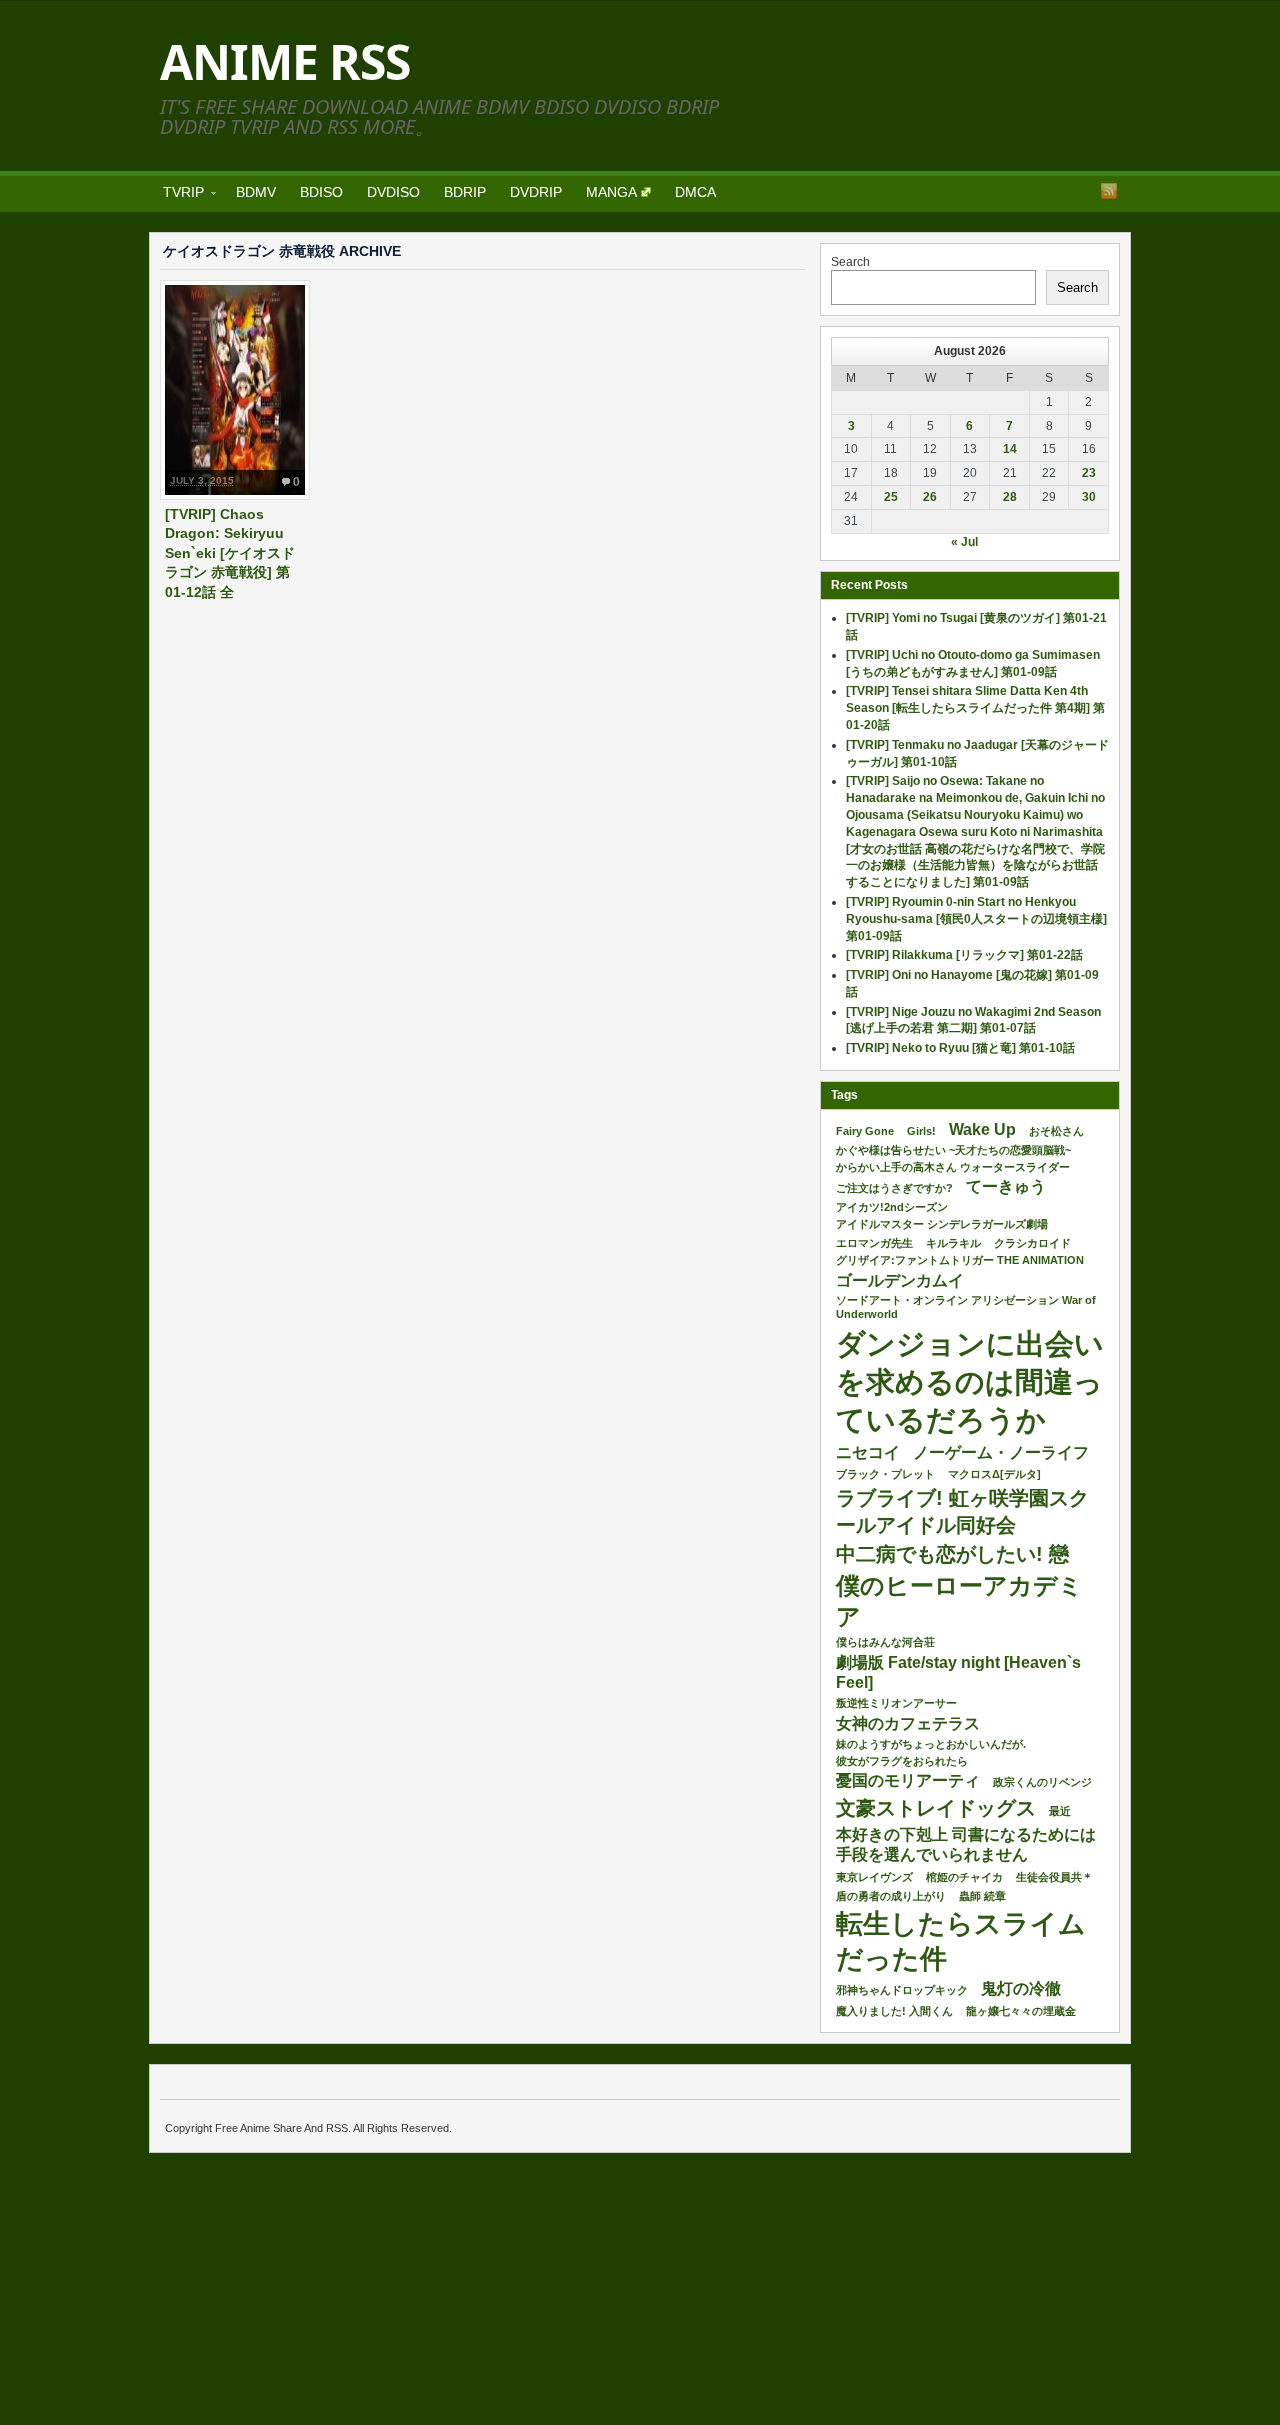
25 (891, 497)
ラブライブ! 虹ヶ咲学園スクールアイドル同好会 (962, 1511)
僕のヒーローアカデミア (959, 1601)
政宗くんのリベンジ (1042, 1782)
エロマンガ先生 (874, 1243)
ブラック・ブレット (885, 1474)
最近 (1060, 1811)
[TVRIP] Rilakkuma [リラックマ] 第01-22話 (964, 955)
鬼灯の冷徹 (1021, 1988)
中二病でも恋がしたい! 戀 (952, 1554)
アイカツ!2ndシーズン (892, 1207)
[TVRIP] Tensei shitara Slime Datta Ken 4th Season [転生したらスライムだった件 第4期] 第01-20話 (975, 708)
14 (1010, 449)
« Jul (964, 542)
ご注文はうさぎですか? (894, 1188)
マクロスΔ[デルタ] (994, 1474)
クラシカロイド (1032, 1243)
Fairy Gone (865, 1131)
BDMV (256, 192)
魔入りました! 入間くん (894, 2011)
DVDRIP (536, 192)
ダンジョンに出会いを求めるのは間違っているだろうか (970, 1381)
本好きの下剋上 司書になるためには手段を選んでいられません (966, 1845)
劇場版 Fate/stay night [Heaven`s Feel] (958, 1673)
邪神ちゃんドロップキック (902, 1990)
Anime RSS (285, 61)
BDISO (321, 192)
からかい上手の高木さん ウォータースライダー (953, 1167)
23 (1089, 473)
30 (1089, 497)
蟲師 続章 (982, 1896)
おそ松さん (1056, 1131)
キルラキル (953, 1243)
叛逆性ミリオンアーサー (896, 1703)
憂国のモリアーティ (908, 1780)
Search (850, 262)
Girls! (921, 1131)
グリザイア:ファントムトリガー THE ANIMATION (960, 1260)
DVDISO (393, 192)
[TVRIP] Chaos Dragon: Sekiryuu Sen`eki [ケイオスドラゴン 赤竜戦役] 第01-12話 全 (230, 553)
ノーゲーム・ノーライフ (1001, 1452)
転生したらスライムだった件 (961, 1941)
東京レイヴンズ (874, 1877)
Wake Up (982, 1129)
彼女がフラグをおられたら (902, 1761)
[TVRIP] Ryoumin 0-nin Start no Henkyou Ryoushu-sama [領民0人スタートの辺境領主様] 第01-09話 (976, 919)
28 (1010, 497)
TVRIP (177, 195)
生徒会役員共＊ (1054, 1877)
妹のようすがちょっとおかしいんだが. (931, 1744)
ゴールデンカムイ (900, 1280)
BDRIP (465, 192)
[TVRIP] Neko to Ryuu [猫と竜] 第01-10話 (960, 1048)
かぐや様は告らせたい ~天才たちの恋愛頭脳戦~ (953, 1150)
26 (930, 497)
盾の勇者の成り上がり (891, 1896)
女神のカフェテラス (908, 1723)
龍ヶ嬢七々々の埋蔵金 (1021, 2011)
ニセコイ (868, 1452)
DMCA (695, 192)
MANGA (611, 192)
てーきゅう (1006, 1186)
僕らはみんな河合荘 (885, 1642)
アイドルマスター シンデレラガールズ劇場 (942, 1224)
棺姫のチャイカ (964, 1877)
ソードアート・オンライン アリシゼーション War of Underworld (966, 1307)
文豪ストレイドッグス (936, 1808)
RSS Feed (1109, 191)
